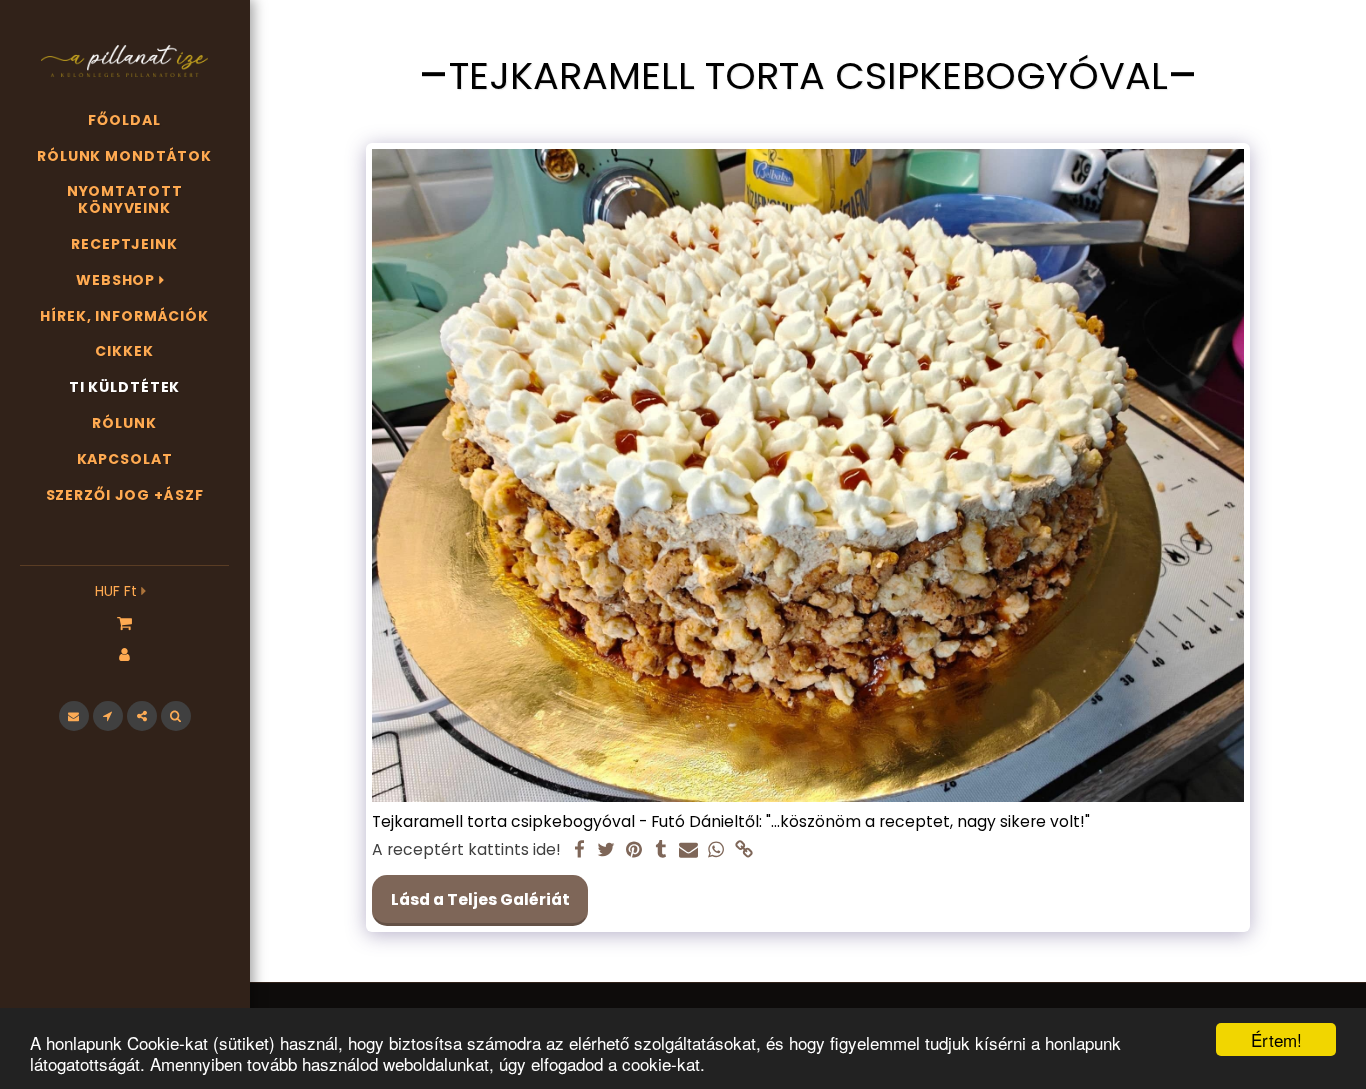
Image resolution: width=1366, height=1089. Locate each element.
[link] (744, 850)
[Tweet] (607, 850)
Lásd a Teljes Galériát (480, 899)
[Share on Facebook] (579, 850)
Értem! (1276, 1039)
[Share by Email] (689, 850)
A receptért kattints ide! (466, 850)
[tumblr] (662, 850)
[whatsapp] (716, 850)
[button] (124, 622)
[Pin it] (634, 850)
